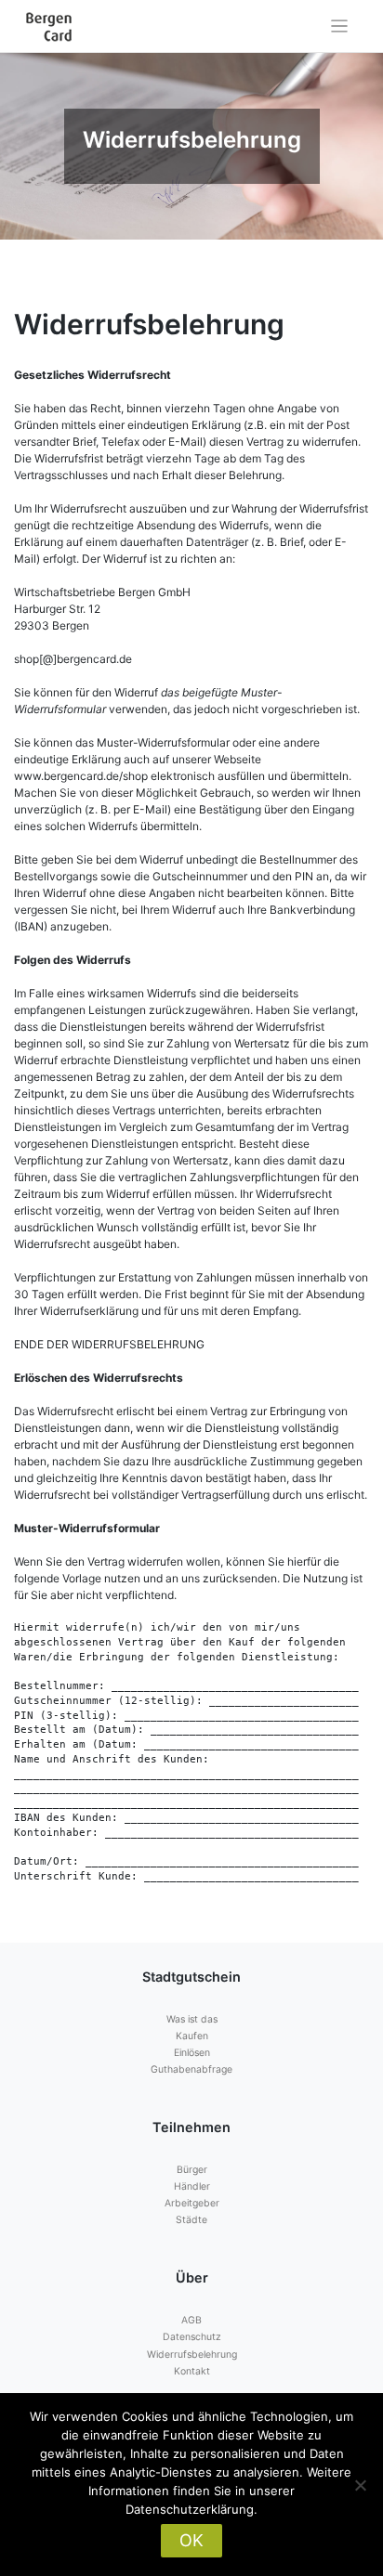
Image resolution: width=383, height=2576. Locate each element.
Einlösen (192, 2053)
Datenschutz (192, 2337)
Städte (191, 2220)
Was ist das (192, 2019)
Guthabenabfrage (191, 2069)
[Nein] (360, 2485)
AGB (191, 2320)
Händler (192, 2186)
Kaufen (192, 2036)
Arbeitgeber (192, 2203)
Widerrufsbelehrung (192, 2355)
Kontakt (192, 2371)
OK (191, 2540)
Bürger (192, 2170)
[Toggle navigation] (340, 26)
